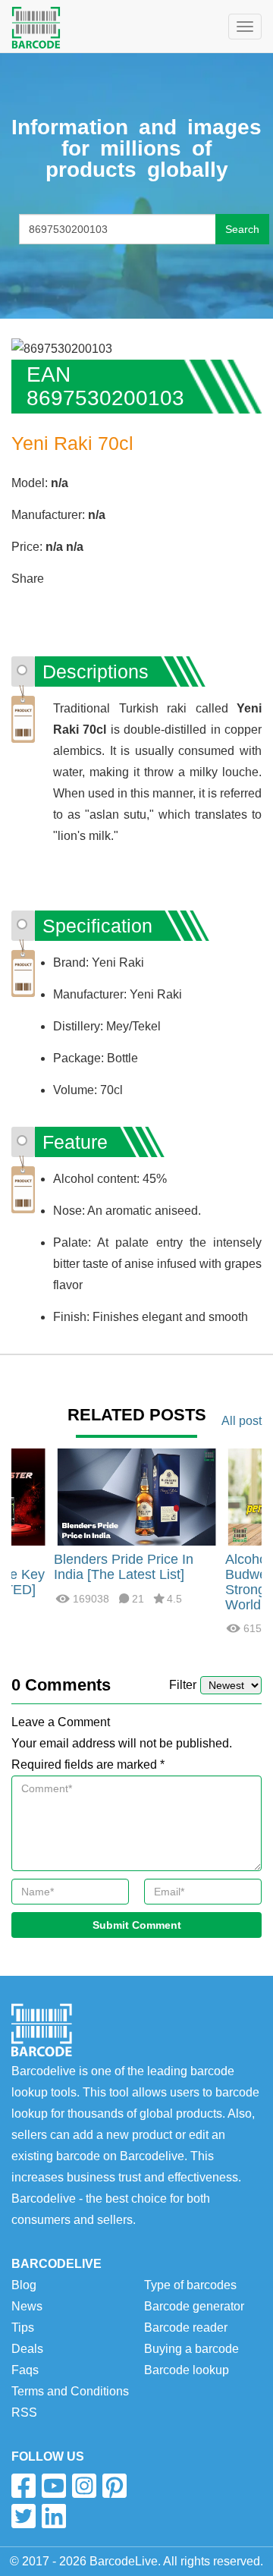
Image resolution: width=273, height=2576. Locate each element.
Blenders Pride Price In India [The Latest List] (124, 1567)
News (27, 2306)
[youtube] (54, 2486)
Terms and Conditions (70, 2391)
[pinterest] (115, 2486)
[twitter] (24, 2516)
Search (242, 229)
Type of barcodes (190, 2285)
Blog (24, 2285)
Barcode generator (194, 2306)
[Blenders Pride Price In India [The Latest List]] (136, 1497)
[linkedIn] (54, 2516)
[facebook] (24, 2486)
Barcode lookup (187, 2370)
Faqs (25, 2370)
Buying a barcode (191, 2349)
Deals (27, 2349)
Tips (23, 2328)
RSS (24, 2412)
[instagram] (84, 2486)
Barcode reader (186, 2328)
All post (242, 1421)
